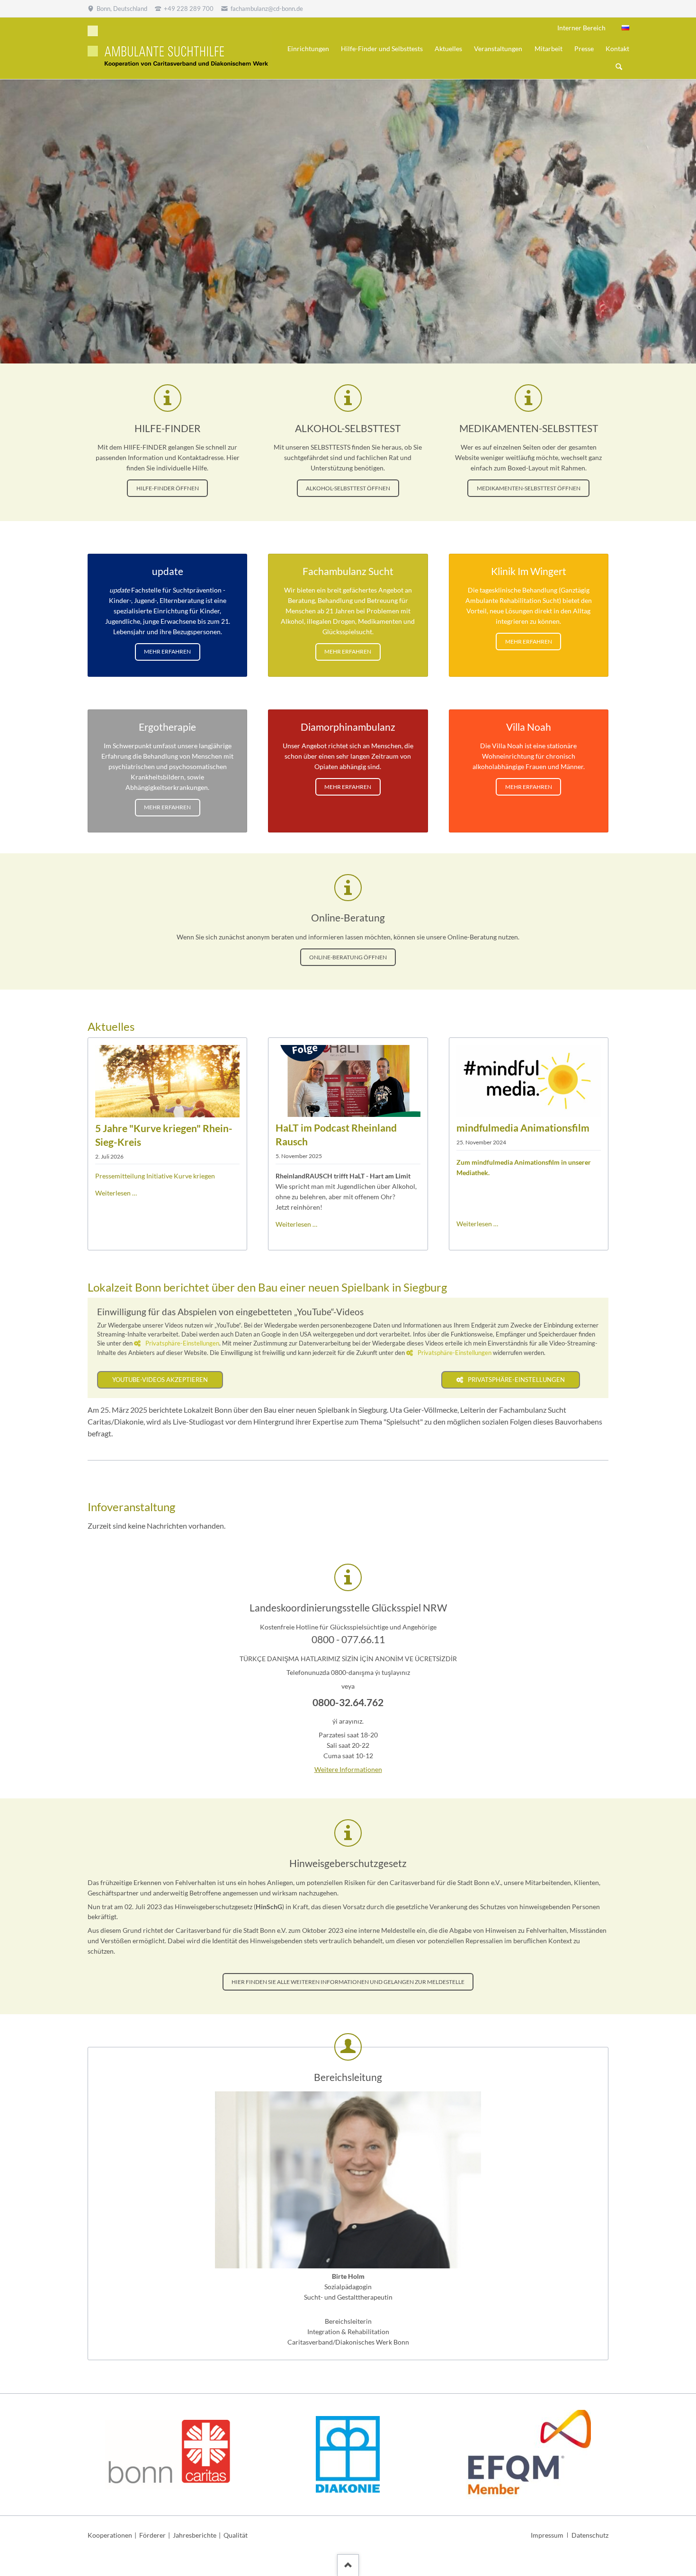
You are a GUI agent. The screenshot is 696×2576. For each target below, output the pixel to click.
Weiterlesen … (116, 1193)
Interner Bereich (581, 28)
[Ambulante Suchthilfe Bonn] (625, 28)
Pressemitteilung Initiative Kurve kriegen (155, 1176)
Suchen (619, 67)
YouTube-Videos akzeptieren (160, 1380)
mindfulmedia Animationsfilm (523, 1128)
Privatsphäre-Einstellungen (182, 1343)
